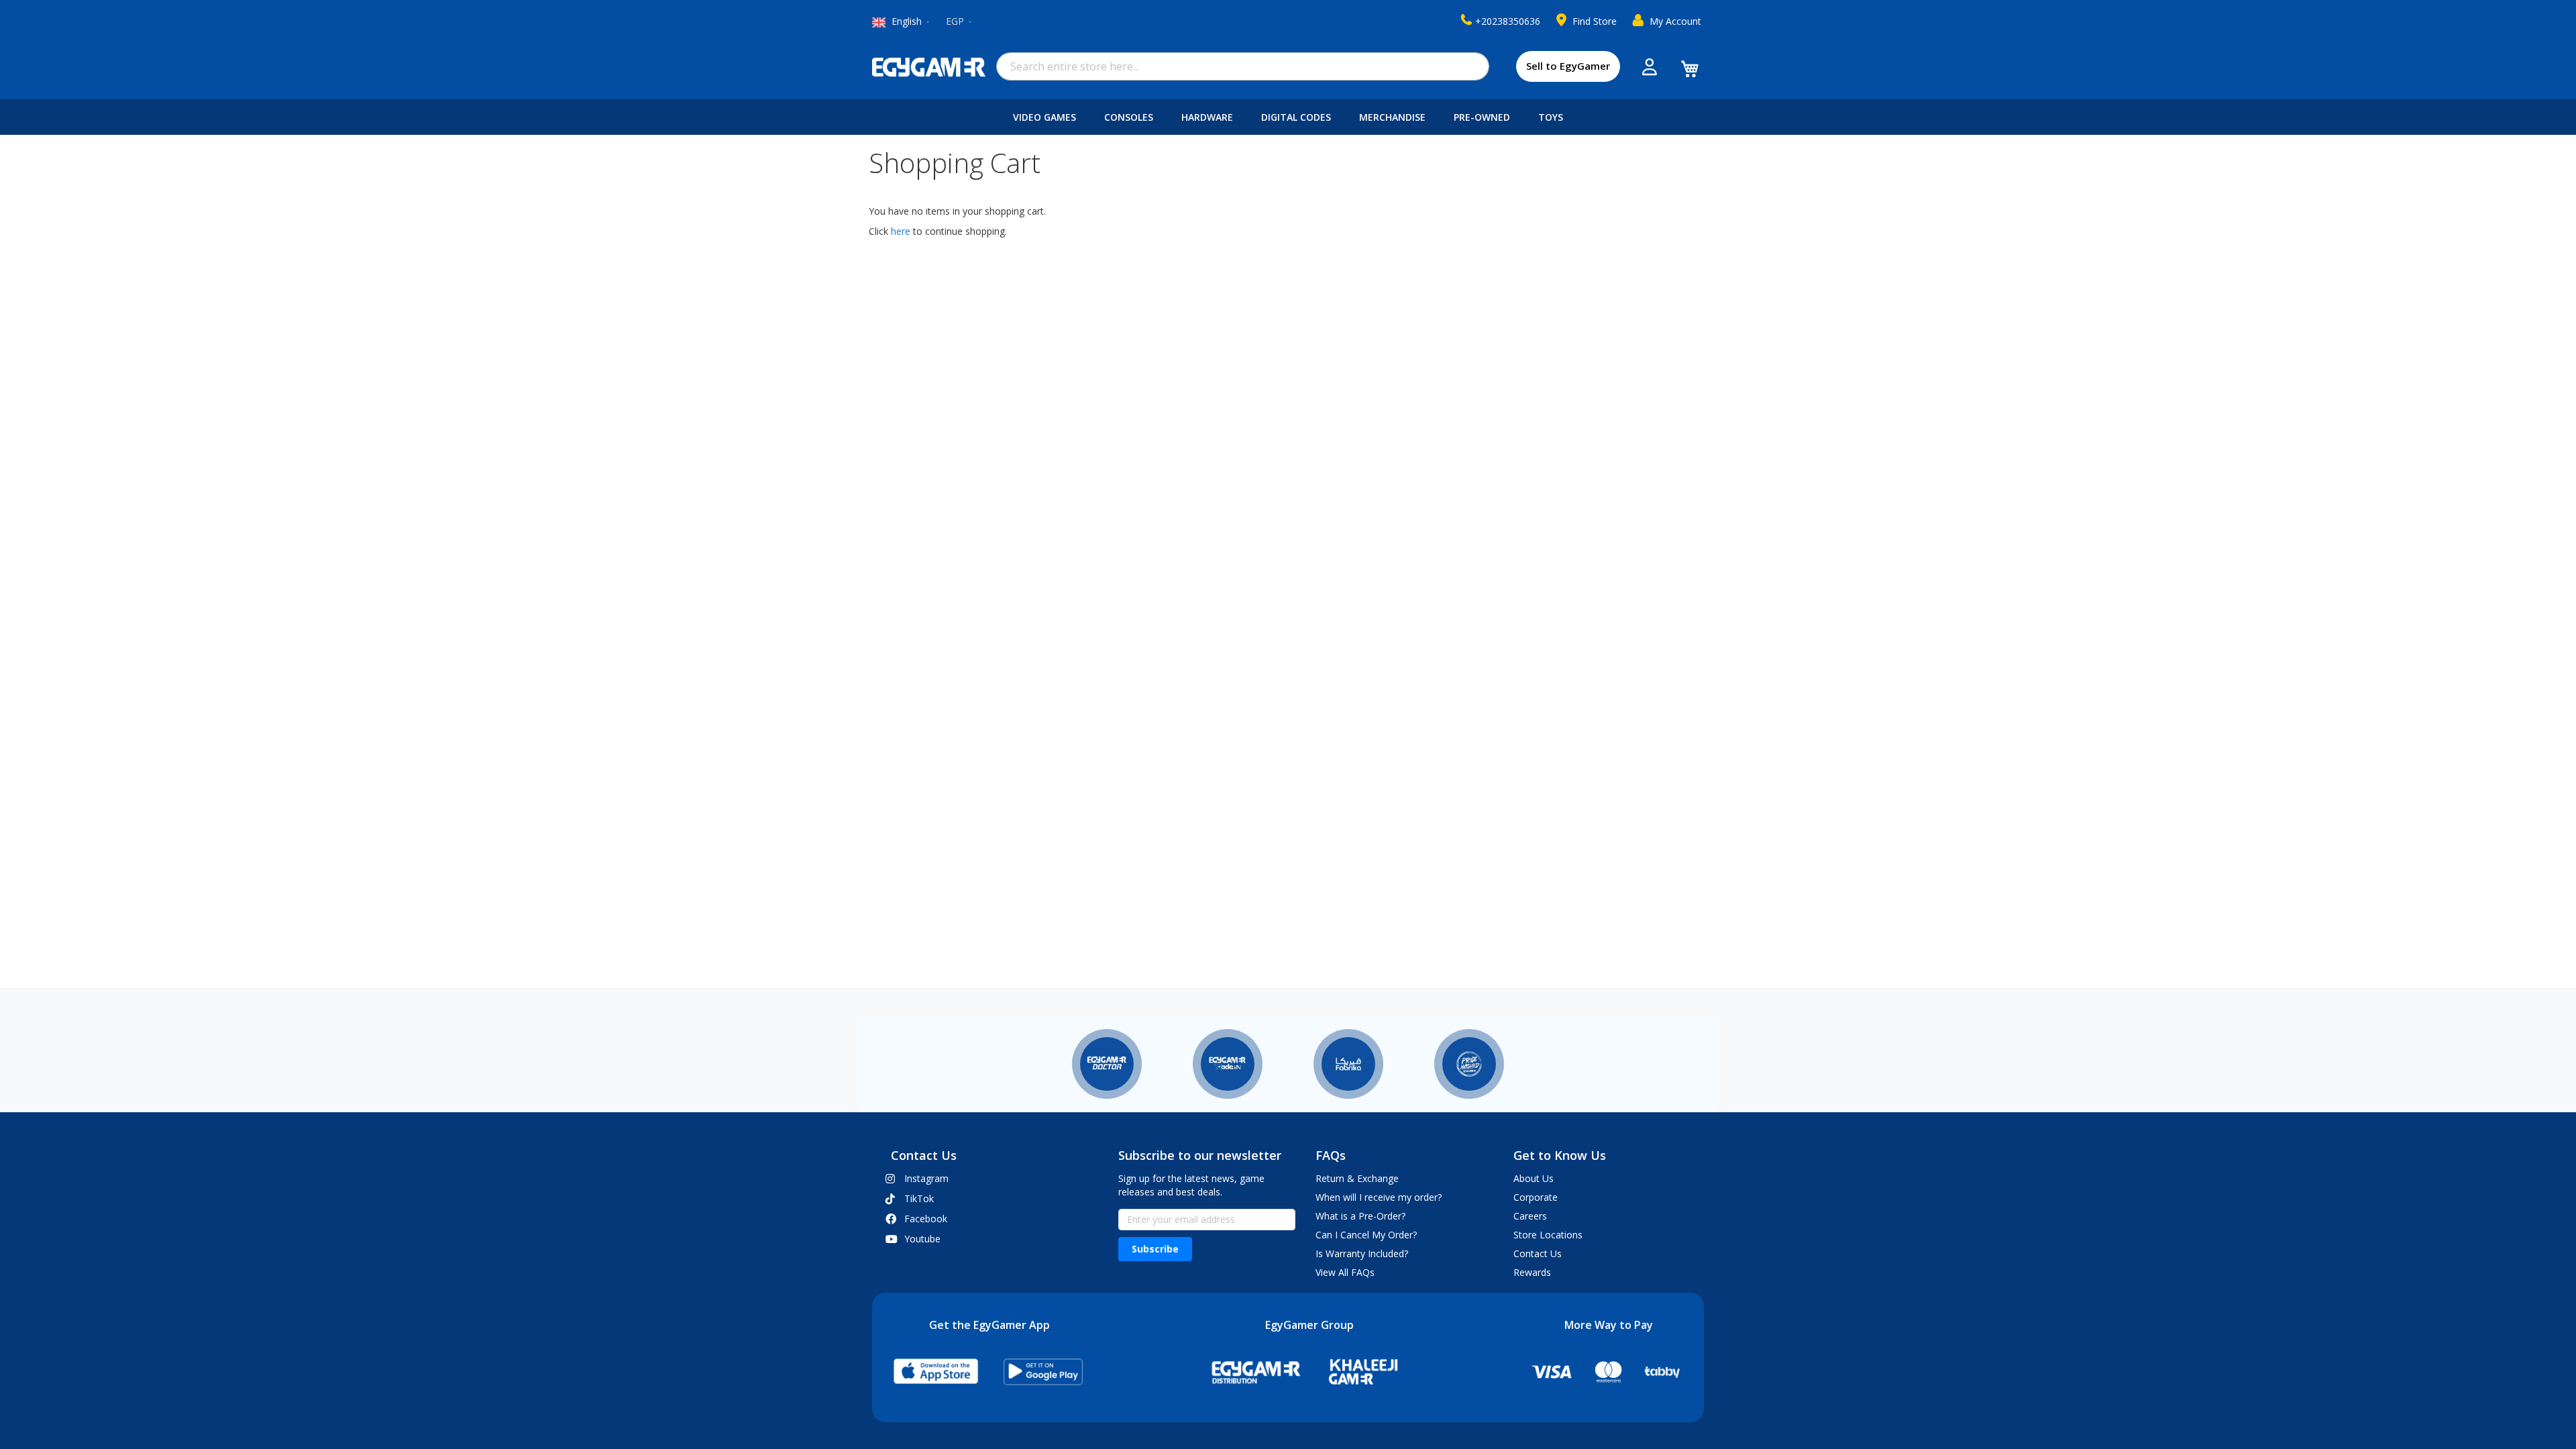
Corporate (1536, 1197)
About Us (1534, 1178)
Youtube (922, 1239)
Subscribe (1155, 1249)
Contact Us (1538, 1253)
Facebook (926, 1219)
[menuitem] (1047, 117)
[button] (960, 22)
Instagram (926, 1178)
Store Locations (1548, 1235)
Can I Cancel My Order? (1366, 1235)
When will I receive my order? (1379, 1197)
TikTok (919, 1198)
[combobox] (1243, 66)
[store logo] (929, 67)
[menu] (1288, 117)
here (901, 231)
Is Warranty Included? (1362, 1253)
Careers (1530, 1216)
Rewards (1532, 1272)
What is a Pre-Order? (1360, 1216)
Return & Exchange (1357, 1178)
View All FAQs (1345, 1272)
